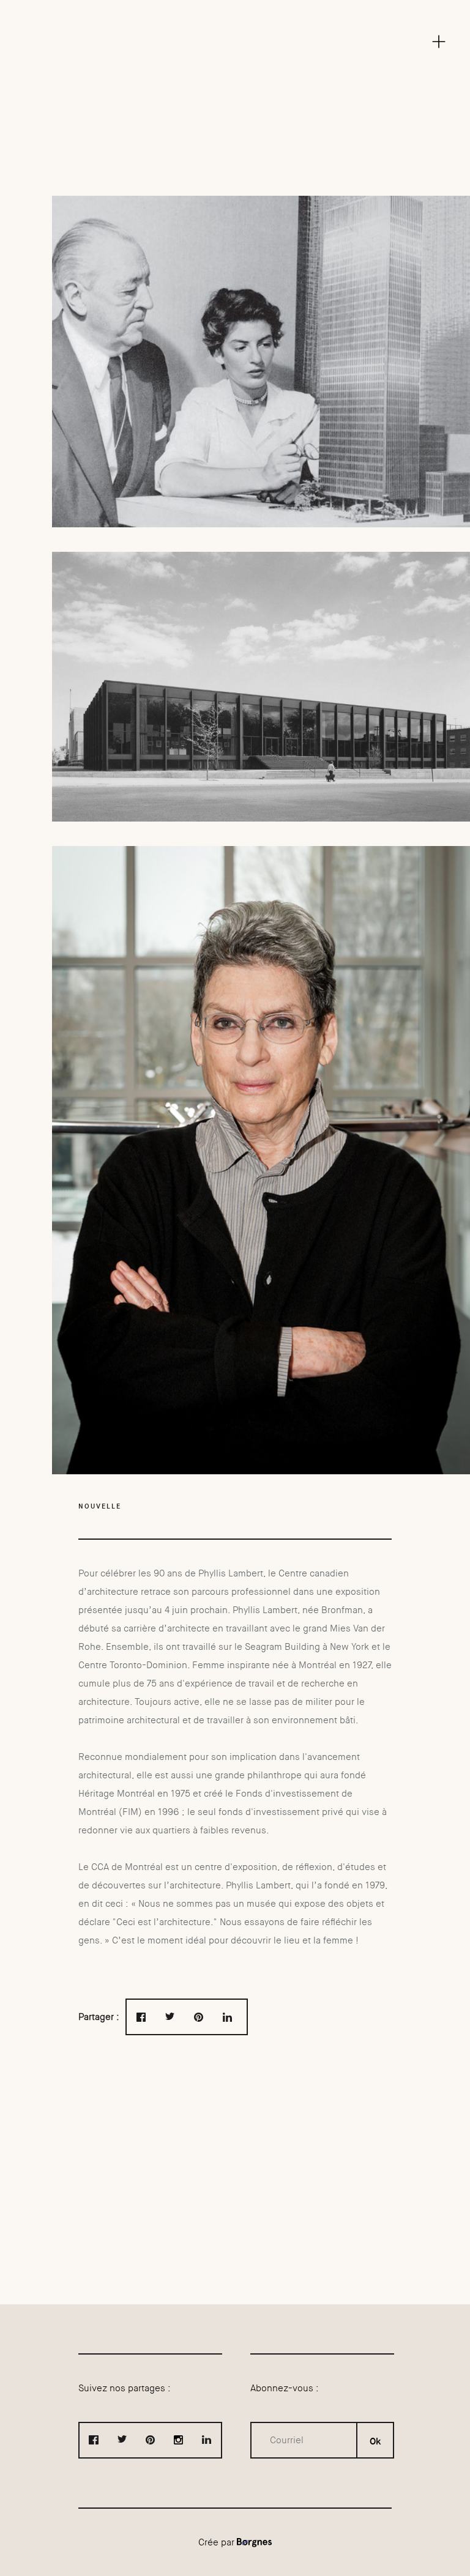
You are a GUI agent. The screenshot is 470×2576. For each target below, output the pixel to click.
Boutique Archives (240, 83)
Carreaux (240, 46)
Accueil (235, 9)
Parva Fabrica (240, 101)
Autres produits (240, 64)
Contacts (240, 119)
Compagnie (240, 28)
